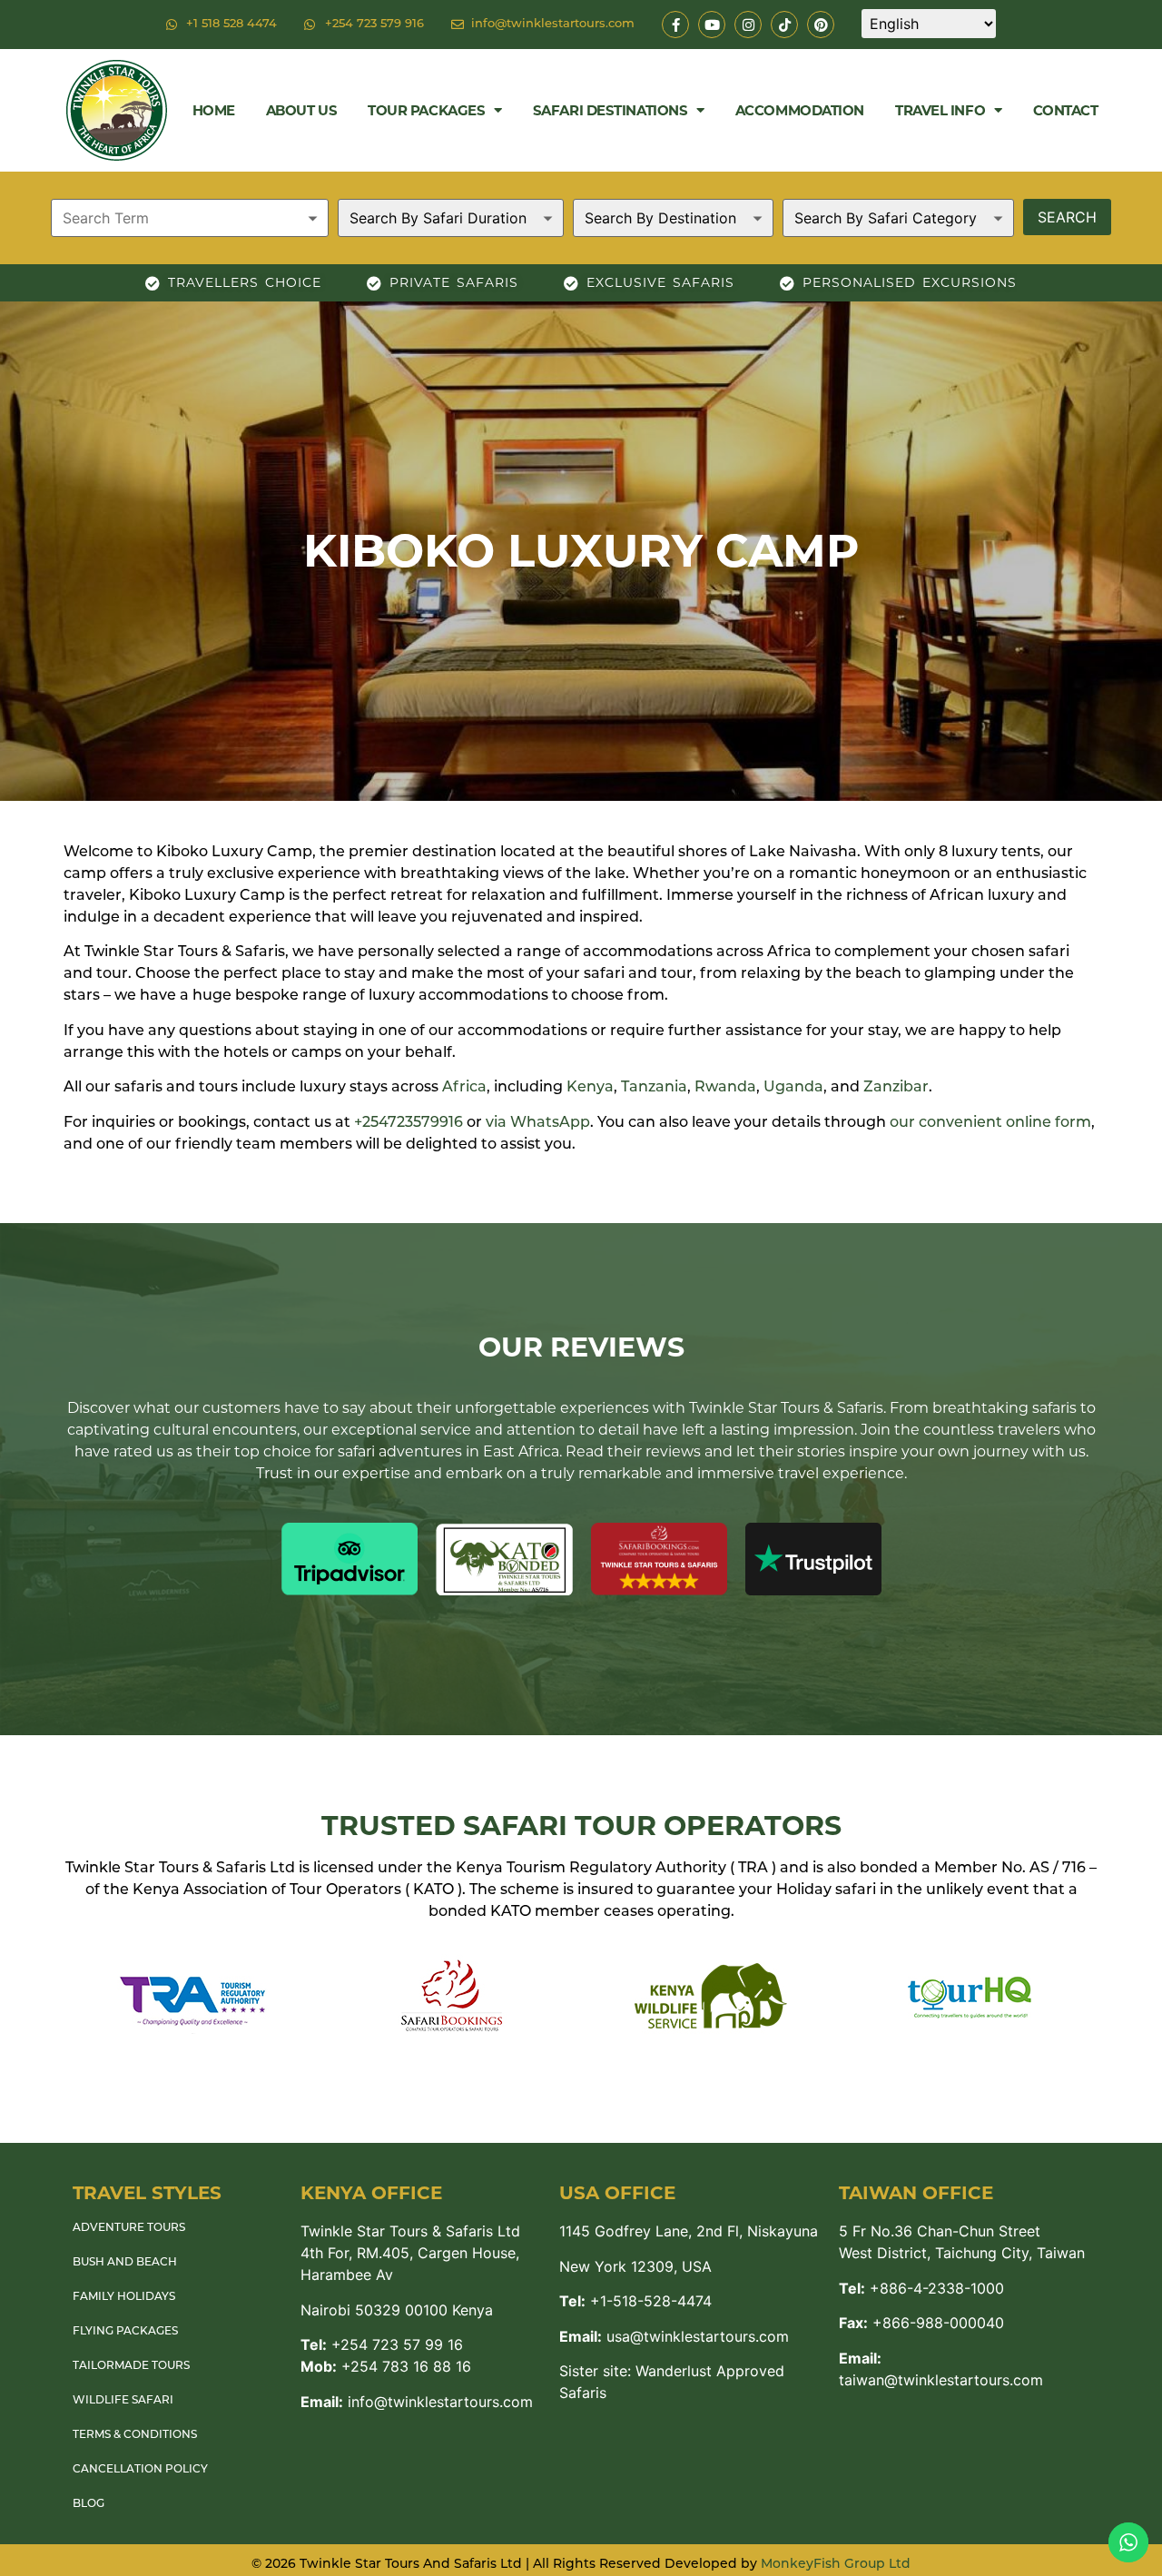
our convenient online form (990, 1123)
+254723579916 (409, 1123)
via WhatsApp (538, 1123)
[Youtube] (712, 25)
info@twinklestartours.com (417, 2402)
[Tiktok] (784, 25)
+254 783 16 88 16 (386, 2366)
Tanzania (654, 1088)
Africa (464, 1088)
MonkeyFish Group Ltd (836, 2565)
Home (214, 110)
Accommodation (800, 110)
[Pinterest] (821, 25)
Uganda (793, 1088)
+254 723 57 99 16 (382, 2344)
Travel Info (940, 110)
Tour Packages (426, 110)
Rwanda (725, 1088)
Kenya (590, 1088)
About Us (301, 110)
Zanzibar (896, 1088)
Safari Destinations (610, 110)
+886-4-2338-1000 (921, 2288)
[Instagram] (748, 25)
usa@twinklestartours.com (674, 2336)
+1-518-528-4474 (635, 2301)
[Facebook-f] (675, 25)
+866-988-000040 (921, 2323)
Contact (1066, 110)
